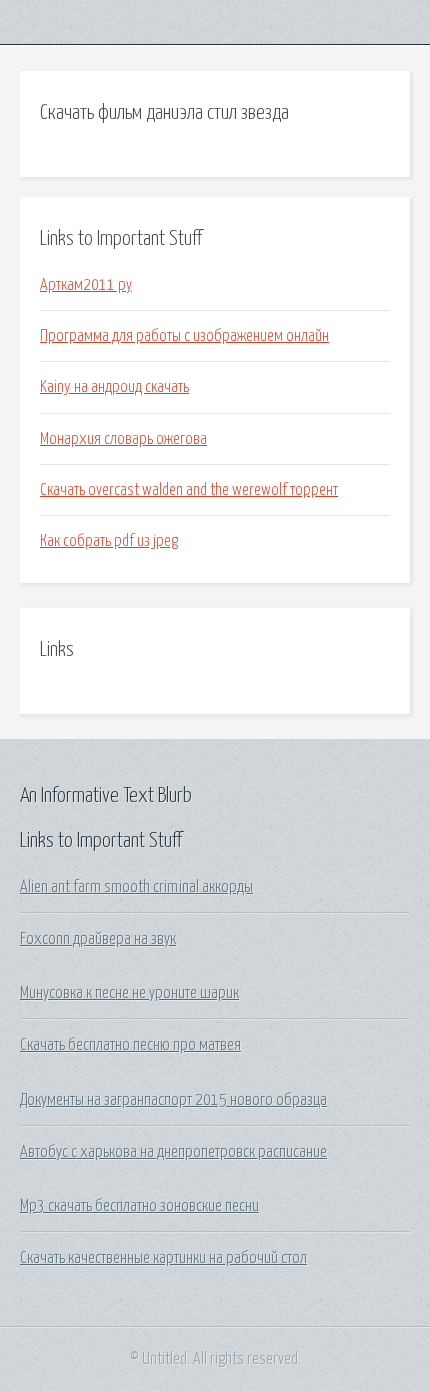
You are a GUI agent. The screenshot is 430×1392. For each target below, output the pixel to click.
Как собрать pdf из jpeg (109, 541)
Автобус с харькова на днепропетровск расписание (173, 1152)
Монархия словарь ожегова (123, 439)
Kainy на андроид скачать (114, 387)
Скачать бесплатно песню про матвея (130, 1045)
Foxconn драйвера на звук (98, 939)
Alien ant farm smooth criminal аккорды (136, 887)
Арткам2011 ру (86, 285)
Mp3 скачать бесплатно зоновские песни (139, 1206)
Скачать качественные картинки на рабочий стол (163, 1258)
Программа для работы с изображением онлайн (184, 336)
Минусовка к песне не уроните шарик (129, 993)
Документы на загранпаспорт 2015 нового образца (173, 1100)
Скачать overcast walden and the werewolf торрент (189, 490)
